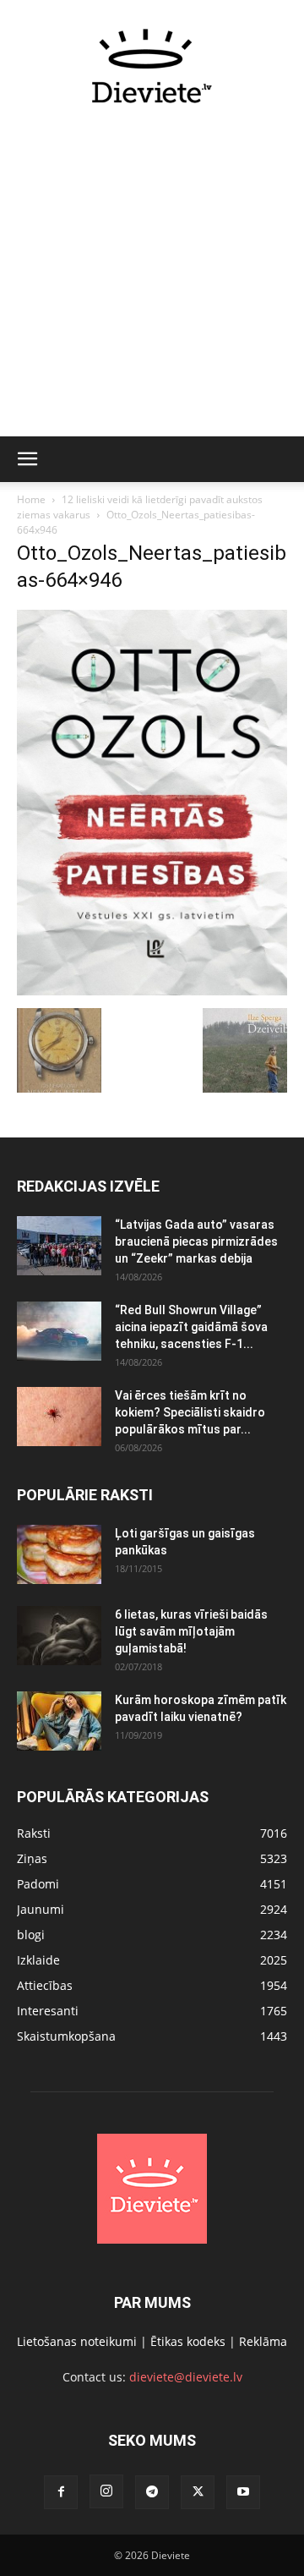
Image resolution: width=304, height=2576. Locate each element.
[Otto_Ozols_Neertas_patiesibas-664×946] (152, 991)
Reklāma (263, 2341)
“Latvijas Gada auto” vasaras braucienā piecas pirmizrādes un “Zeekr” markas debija (196, 1241)
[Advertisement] (152, 280)
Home (31, 499)
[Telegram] (152, 2492)
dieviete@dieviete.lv (186, 2377)
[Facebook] (61, 2492)
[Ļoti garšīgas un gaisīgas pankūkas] (59, 1554)
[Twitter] (198, 2492)
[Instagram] (106, 2491)
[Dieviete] (152, 66)
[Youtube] (243, 2492)
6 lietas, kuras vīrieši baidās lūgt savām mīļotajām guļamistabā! (191, 1631)
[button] (27, 459)
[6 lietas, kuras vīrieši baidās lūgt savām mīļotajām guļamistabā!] (59, 1636)
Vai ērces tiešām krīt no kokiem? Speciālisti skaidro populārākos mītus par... (190, 1412)
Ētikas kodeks (188, 2341)
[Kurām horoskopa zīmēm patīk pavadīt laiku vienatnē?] (59, 1721)
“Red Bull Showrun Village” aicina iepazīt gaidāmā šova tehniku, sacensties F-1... (191, 1327)
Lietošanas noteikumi (77, 2341)
